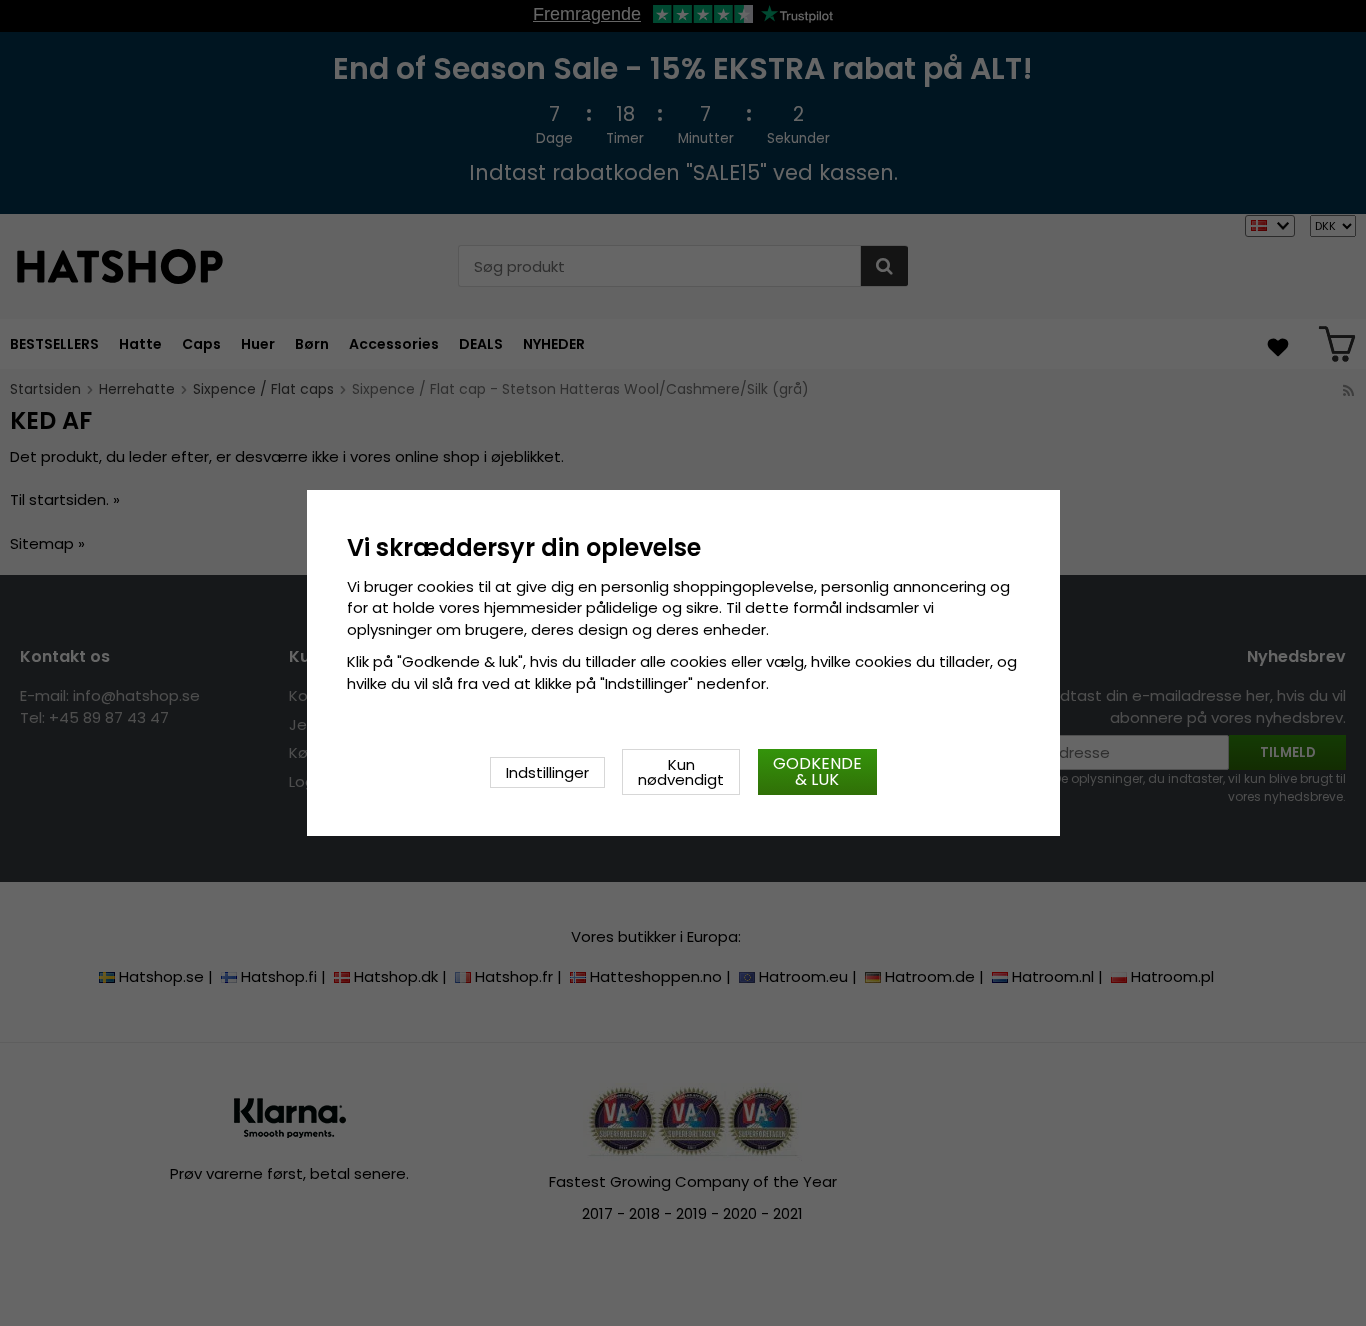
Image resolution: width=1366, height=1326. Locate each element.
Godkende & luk (817, 771)
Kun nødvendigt (681, 772)
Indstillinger (547, 772)
